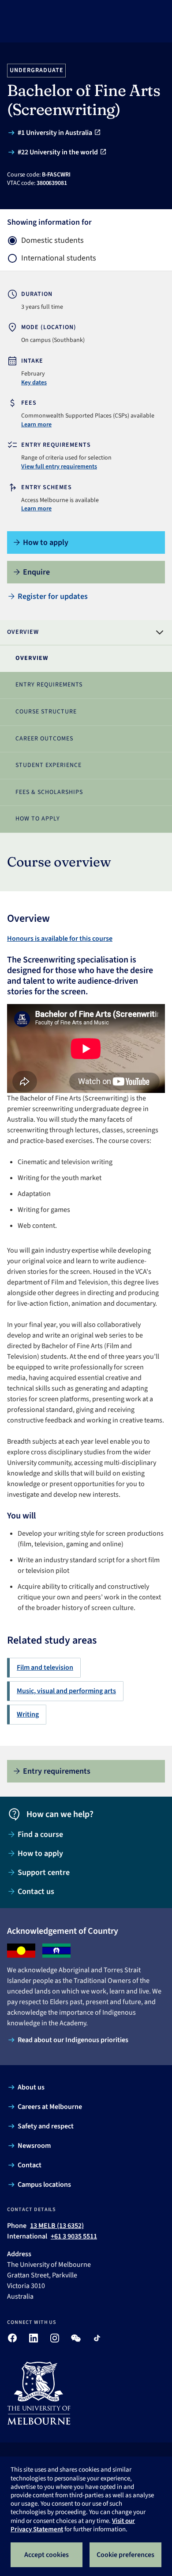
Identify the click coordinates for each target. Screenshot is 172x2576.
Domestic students (52, 241)
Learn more (36, 425)
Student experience (49, 765)
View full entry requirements (59, 467)
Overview (32, 658)
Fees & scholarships (49, 792)
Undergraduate (37, 70)
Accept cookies (47, 2555)
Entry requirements (49, 685)
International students (59, 258)
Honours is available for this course (60, 939)
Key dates (34, 383)
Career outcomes (44, 739)
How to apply (38, 819)
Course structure (46, 712)
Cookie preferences (125, 2555)
